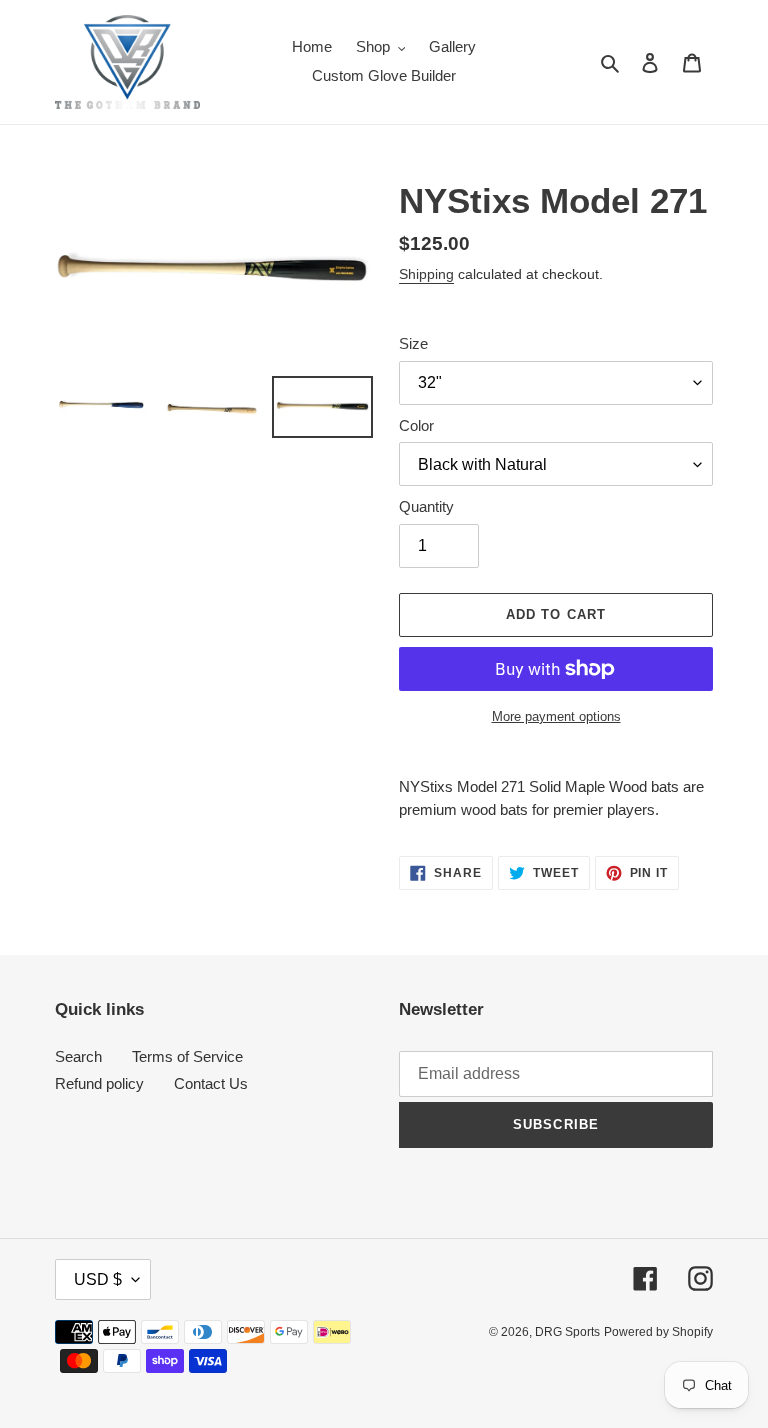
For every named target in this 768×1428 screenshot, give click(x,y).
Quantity (426, 506)
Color (416, 425)
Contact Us (211, 1083)
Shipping (426, 274)
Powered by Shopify (658, 1332)
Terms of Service (187, 1056)
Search (78, 1056)
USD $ (98, 1279)
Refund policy (99, 1083)
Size (413, 343)
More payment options (556, 716)
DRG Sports (567, 1332)
